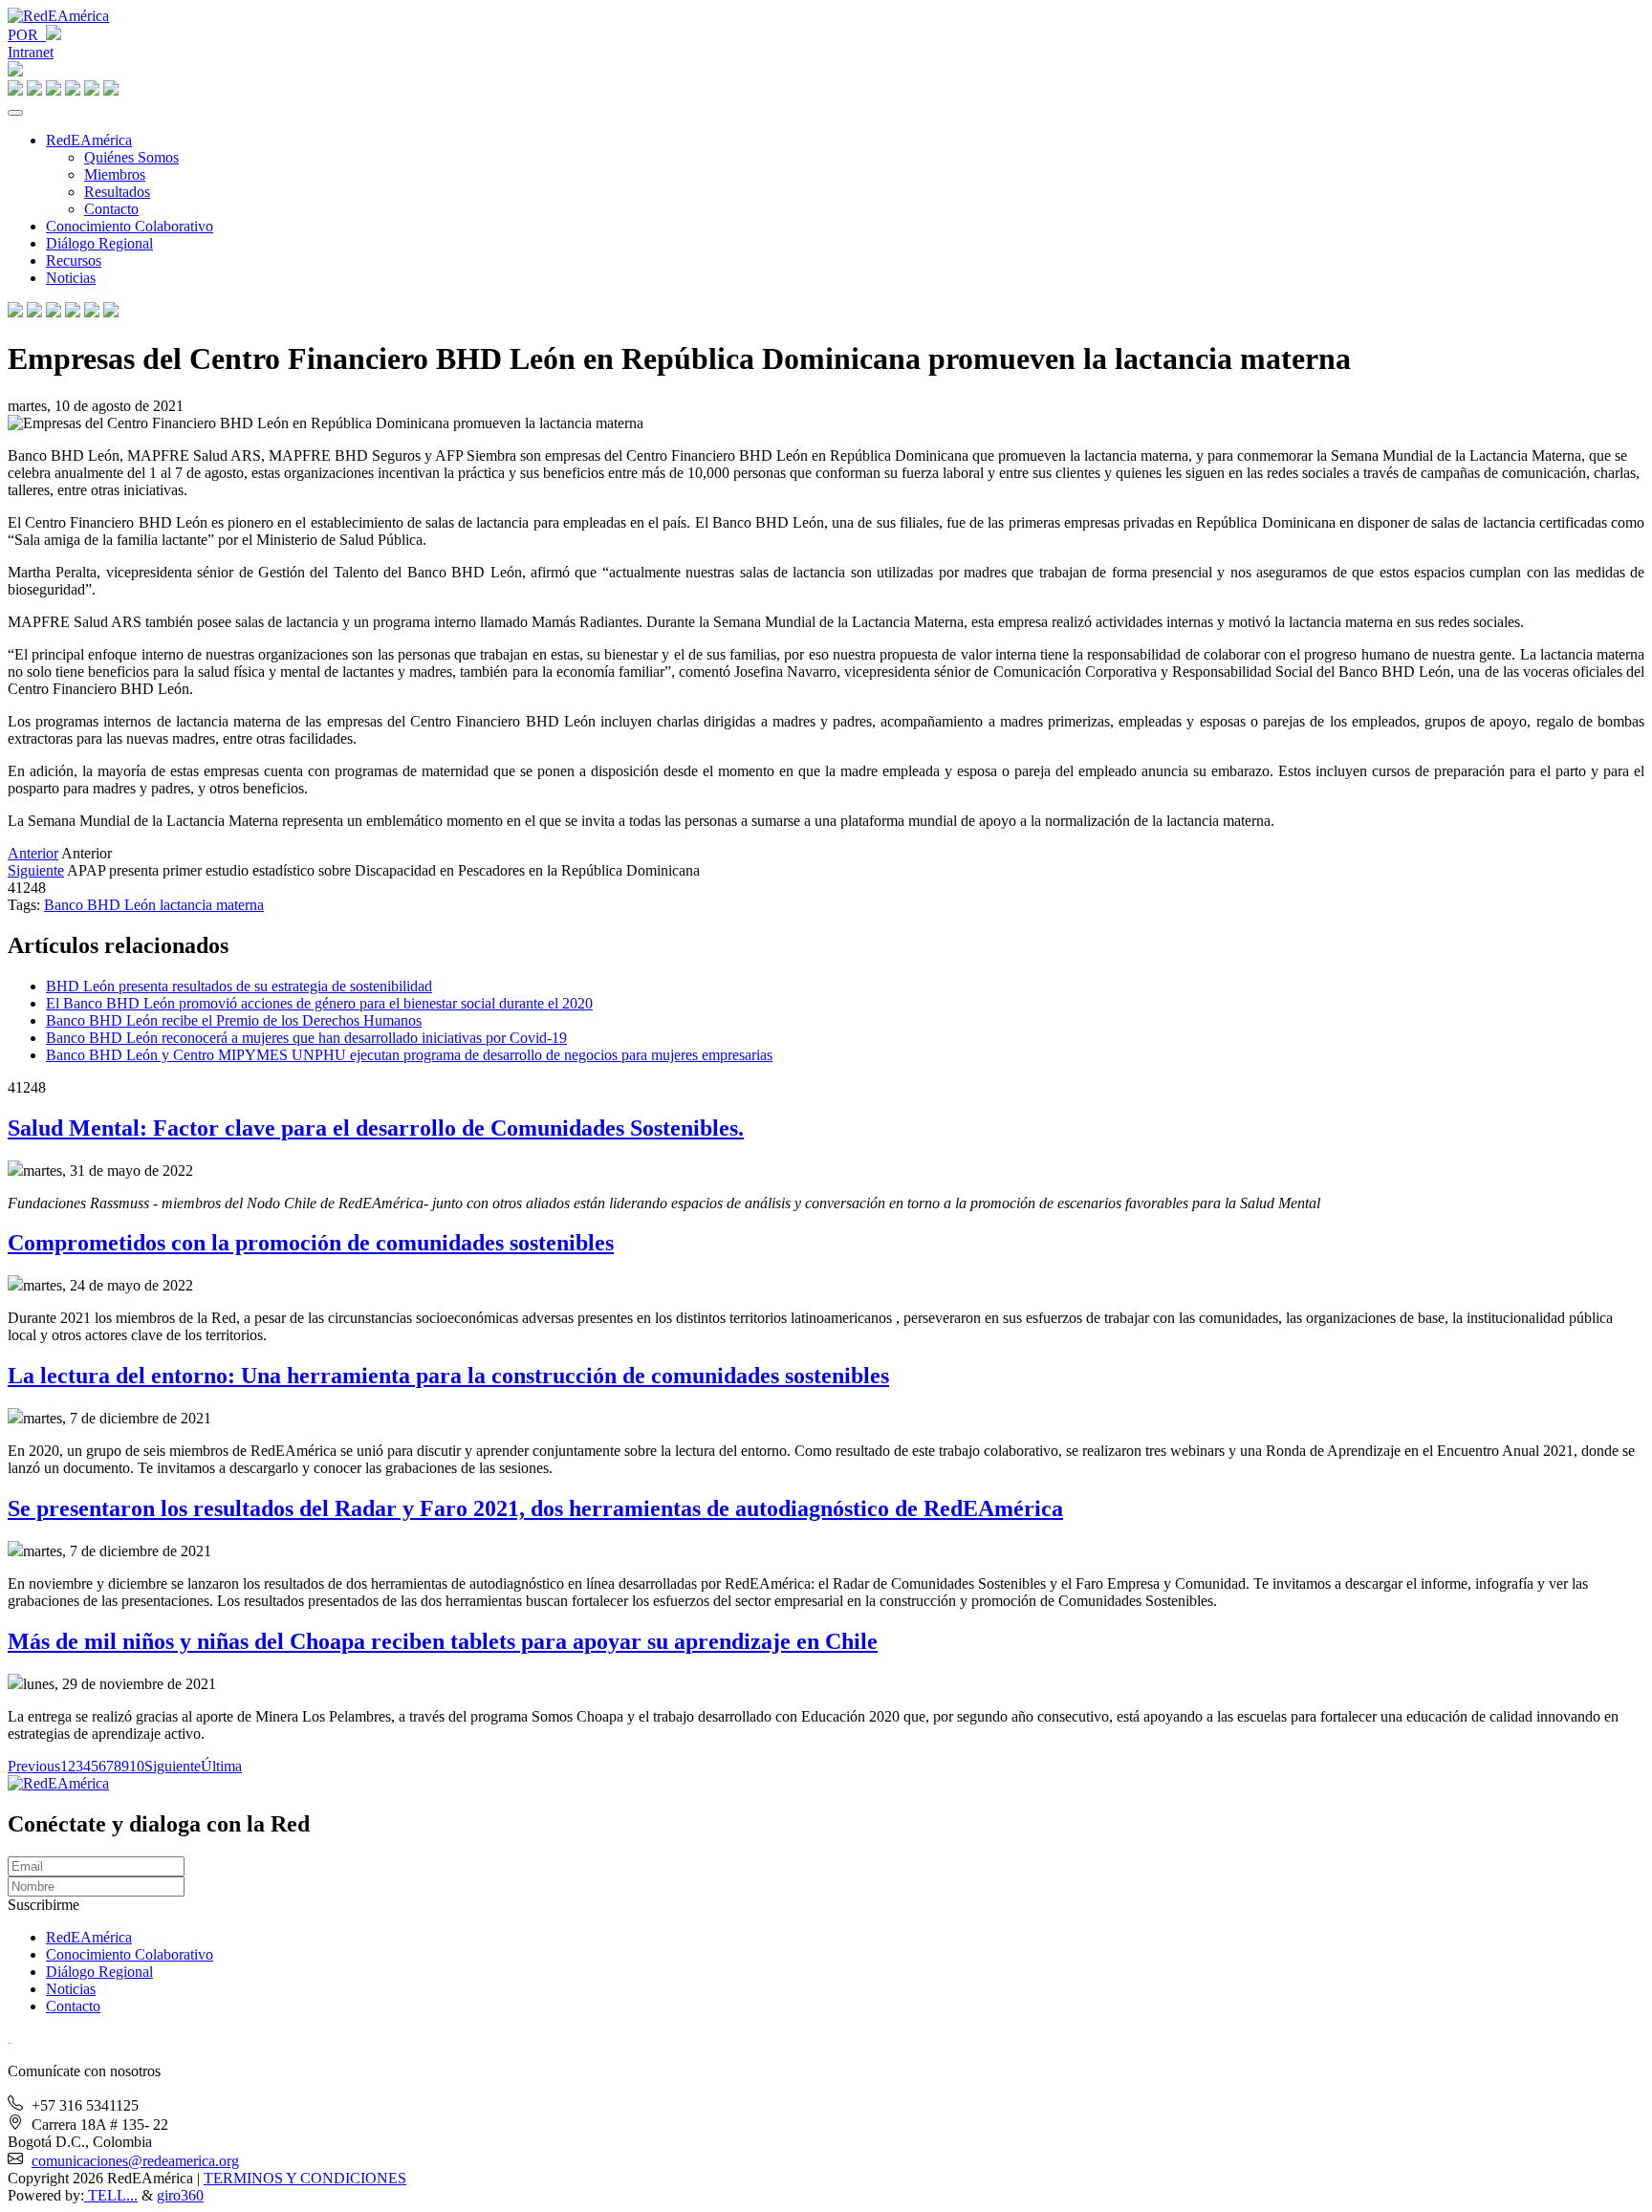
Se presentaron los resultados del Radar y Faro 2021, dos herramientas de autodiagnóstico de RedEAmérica (535, 1508)
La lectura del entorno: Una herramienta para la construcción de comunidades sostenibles (448, 1376)
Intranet (31, 52)
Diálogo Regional (99, 243)
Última (221, 1766)
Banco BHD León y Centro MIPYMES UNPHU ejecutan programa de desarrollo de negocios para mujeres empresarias (409, 1055)
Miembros (115, 174)
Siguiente (36, 870)
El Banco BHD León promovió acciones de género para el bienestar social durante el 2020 (319, 1003)
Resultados (117, 192)
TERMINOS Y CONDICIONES (305, 2178)
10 (137, 1766)
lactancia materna (212, 905)
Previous (34, 1766)
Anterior (33, 853)
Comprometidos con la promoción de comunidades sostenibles (311, 1243)
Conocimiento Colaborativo (130, 226)
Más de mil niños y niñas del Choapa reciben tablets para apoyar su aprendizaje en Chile (443, 1641)
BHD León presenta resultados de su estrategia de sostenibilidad (239, 986)
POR (27, 35)
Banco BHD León (102, 905)
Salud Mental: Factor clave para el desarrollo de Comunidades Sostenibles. (376, 1128)
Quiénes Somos (131, 157)
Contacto (111, 209)
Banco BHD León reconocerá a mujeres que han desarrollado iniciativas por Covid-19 (306, 1038)
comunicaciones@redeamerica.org (135, 2161)
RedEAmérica (89, 140)
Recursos (74, 260)
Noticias (71, 278)
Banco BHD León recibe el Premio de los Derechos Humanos (234, 1020)
